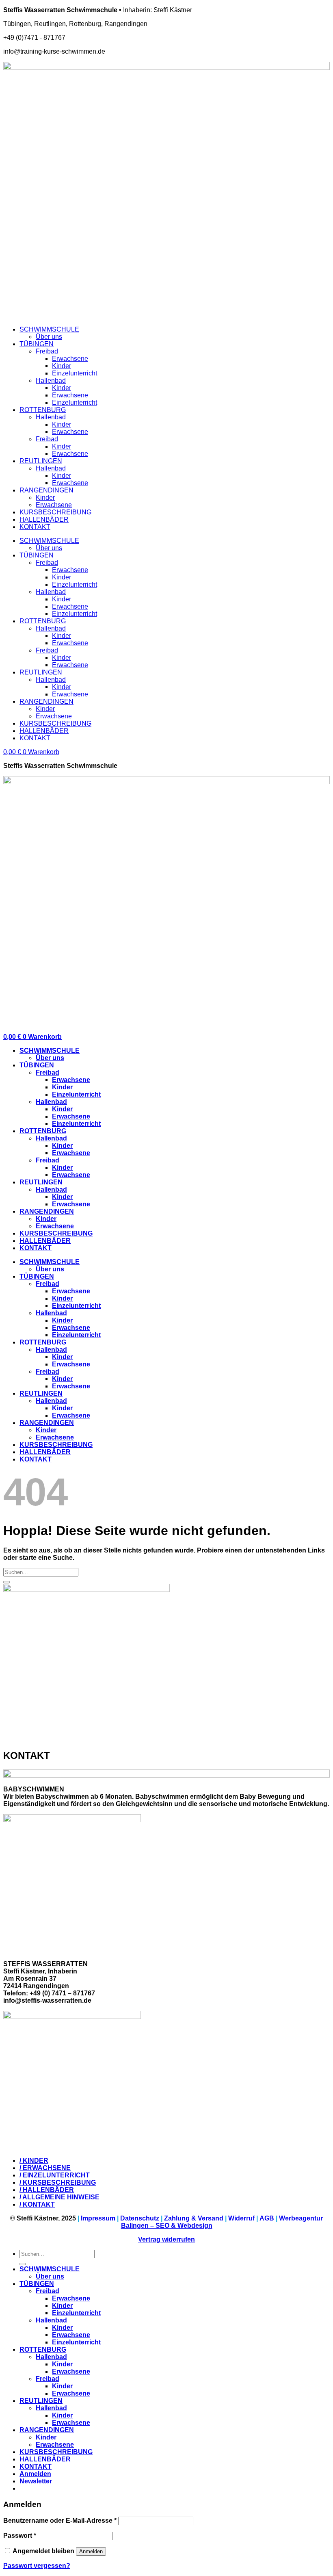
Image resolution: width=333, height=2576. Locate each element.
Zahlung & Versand (194, 2218)
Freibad (47, 351)
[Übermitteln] (6, 1582)
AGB (267, 2218)
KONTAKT (35, 527)
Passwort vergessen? (37, 2566)
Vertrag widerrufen (166, 2239)
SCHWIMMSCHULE (49, 329)
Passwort (20, 2536)
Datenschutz (140, 2218)
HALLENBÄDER (44, 519)
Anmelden (91, 2551)
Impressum (98, 2218)
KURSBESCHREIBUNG (55, 512)
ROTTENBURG (43, 410)
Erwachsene (70, 359)
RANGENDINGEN (46, 490)
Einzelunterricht (75, 373)
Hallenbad (51, 381)
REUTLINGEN (41, 461)
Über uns (49, 337)
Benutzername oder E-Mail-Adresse (60, 2521)
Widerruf (241, 2218)
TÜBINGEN (37, 344)
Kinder (62, 366)
